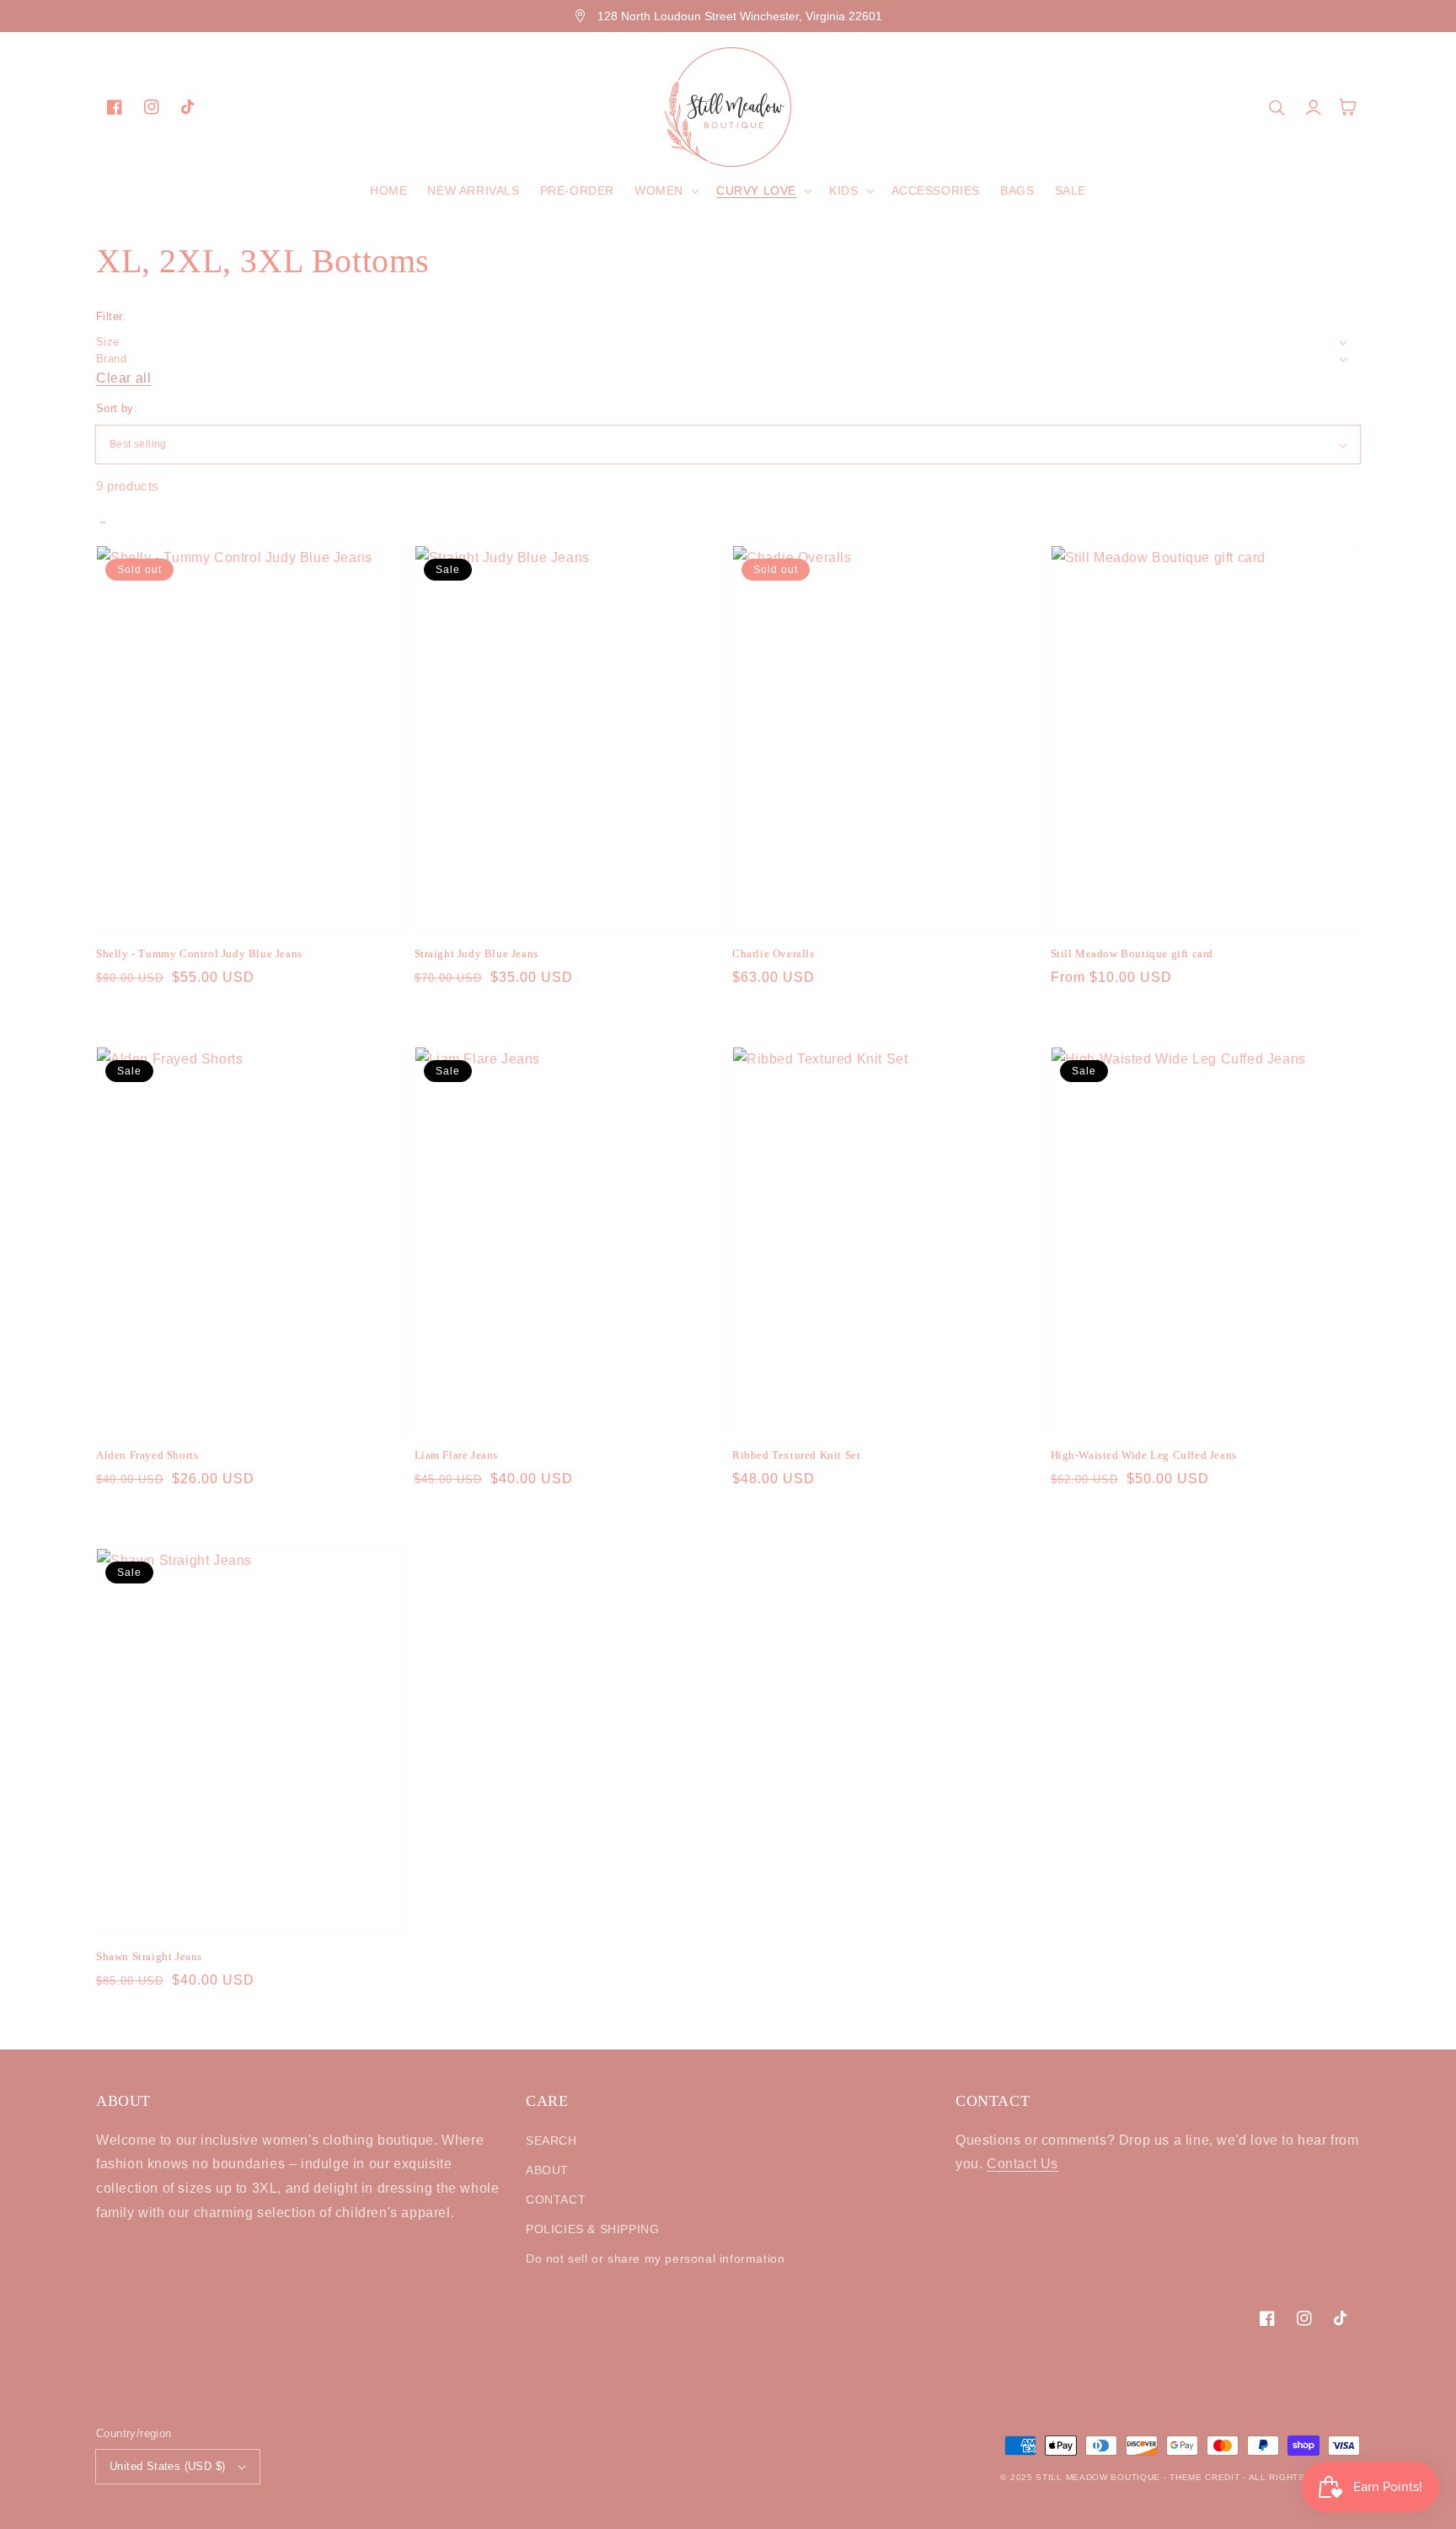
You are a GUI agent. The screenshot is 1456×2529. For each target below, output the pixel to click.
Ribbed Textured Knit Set (796, 1455)
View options (251, 895)
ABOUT (547, 2170)
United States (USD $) (167, 2466)
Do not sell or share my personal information (655, 2258)
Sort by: (117, 408)
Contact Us (1022, 2164)
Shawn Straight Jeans (149, 1956)
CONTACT (556, 2199)
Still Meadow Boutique (1098, 2477)
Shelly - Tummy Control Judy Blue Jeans (199, 954)
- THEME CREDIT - (1206, 2477)
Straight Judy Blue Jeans (476, 954)
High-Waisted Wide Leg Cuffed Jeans (1144, 1455)
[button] (665, 190)
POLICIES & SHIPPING (592, 2229)
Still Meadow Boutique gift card (1132, 954)
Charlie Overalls (773, 954)
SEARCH (551, 2141)
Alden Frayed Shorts (147, 1455)
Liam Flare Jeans (457, 1455)
